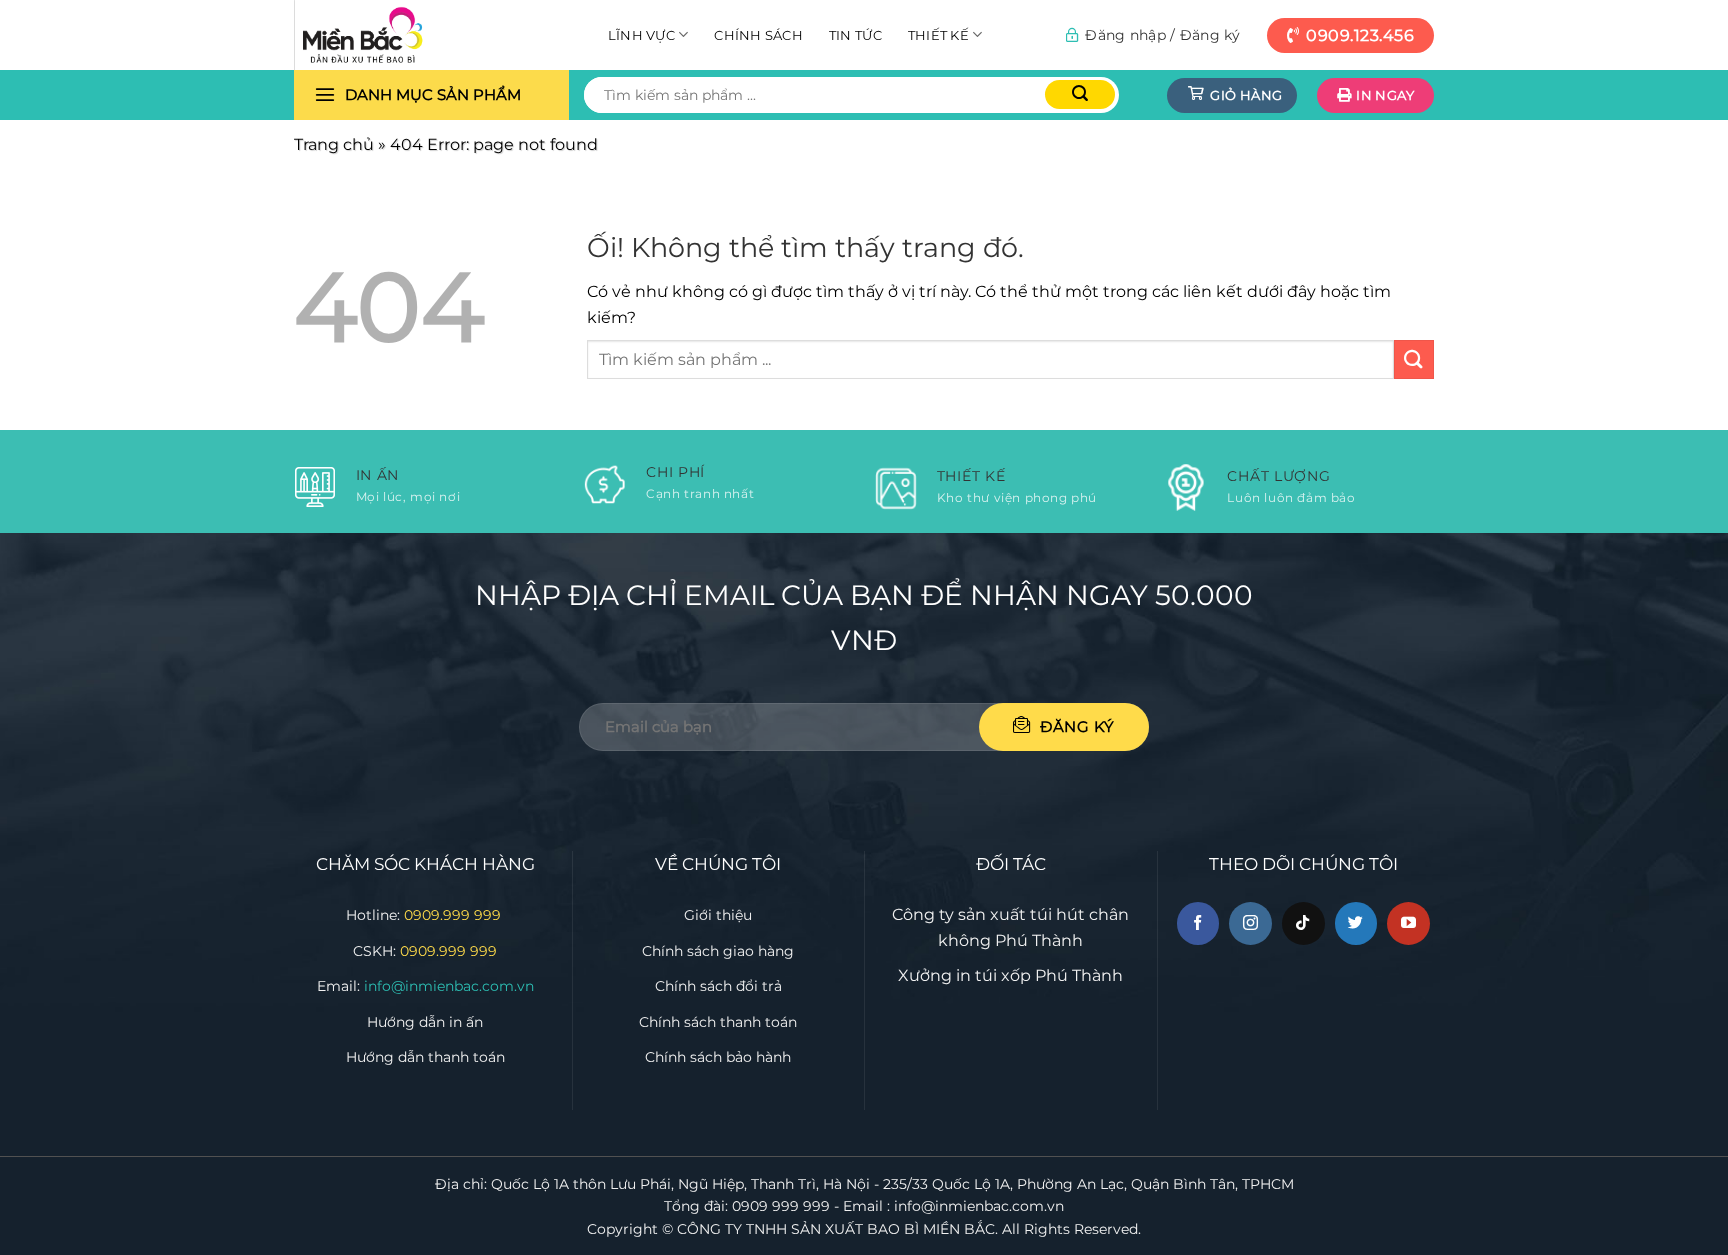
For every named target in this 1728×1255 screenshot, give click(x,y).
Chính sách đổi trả (718, 986)
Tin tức (855, 35)
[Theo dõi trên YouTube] (1408, 923)
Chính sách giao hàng (718, 951)
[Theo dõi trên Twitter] (1356, 923)
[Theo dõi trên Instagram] (1250, 923)
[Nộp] (1080, 94)
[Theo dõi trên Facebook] (1198, 923)
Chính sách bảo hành (718, 1057)
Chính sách (758, 35)
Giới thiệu (718, 915)
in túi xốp (993, 975)
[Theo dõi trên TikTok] (1303, 923)
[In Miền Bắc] (394, 35)
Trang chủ (334, 144)
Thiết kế (938, 35)
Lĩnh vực (641, 35)
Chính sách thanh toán (718, 1022)
